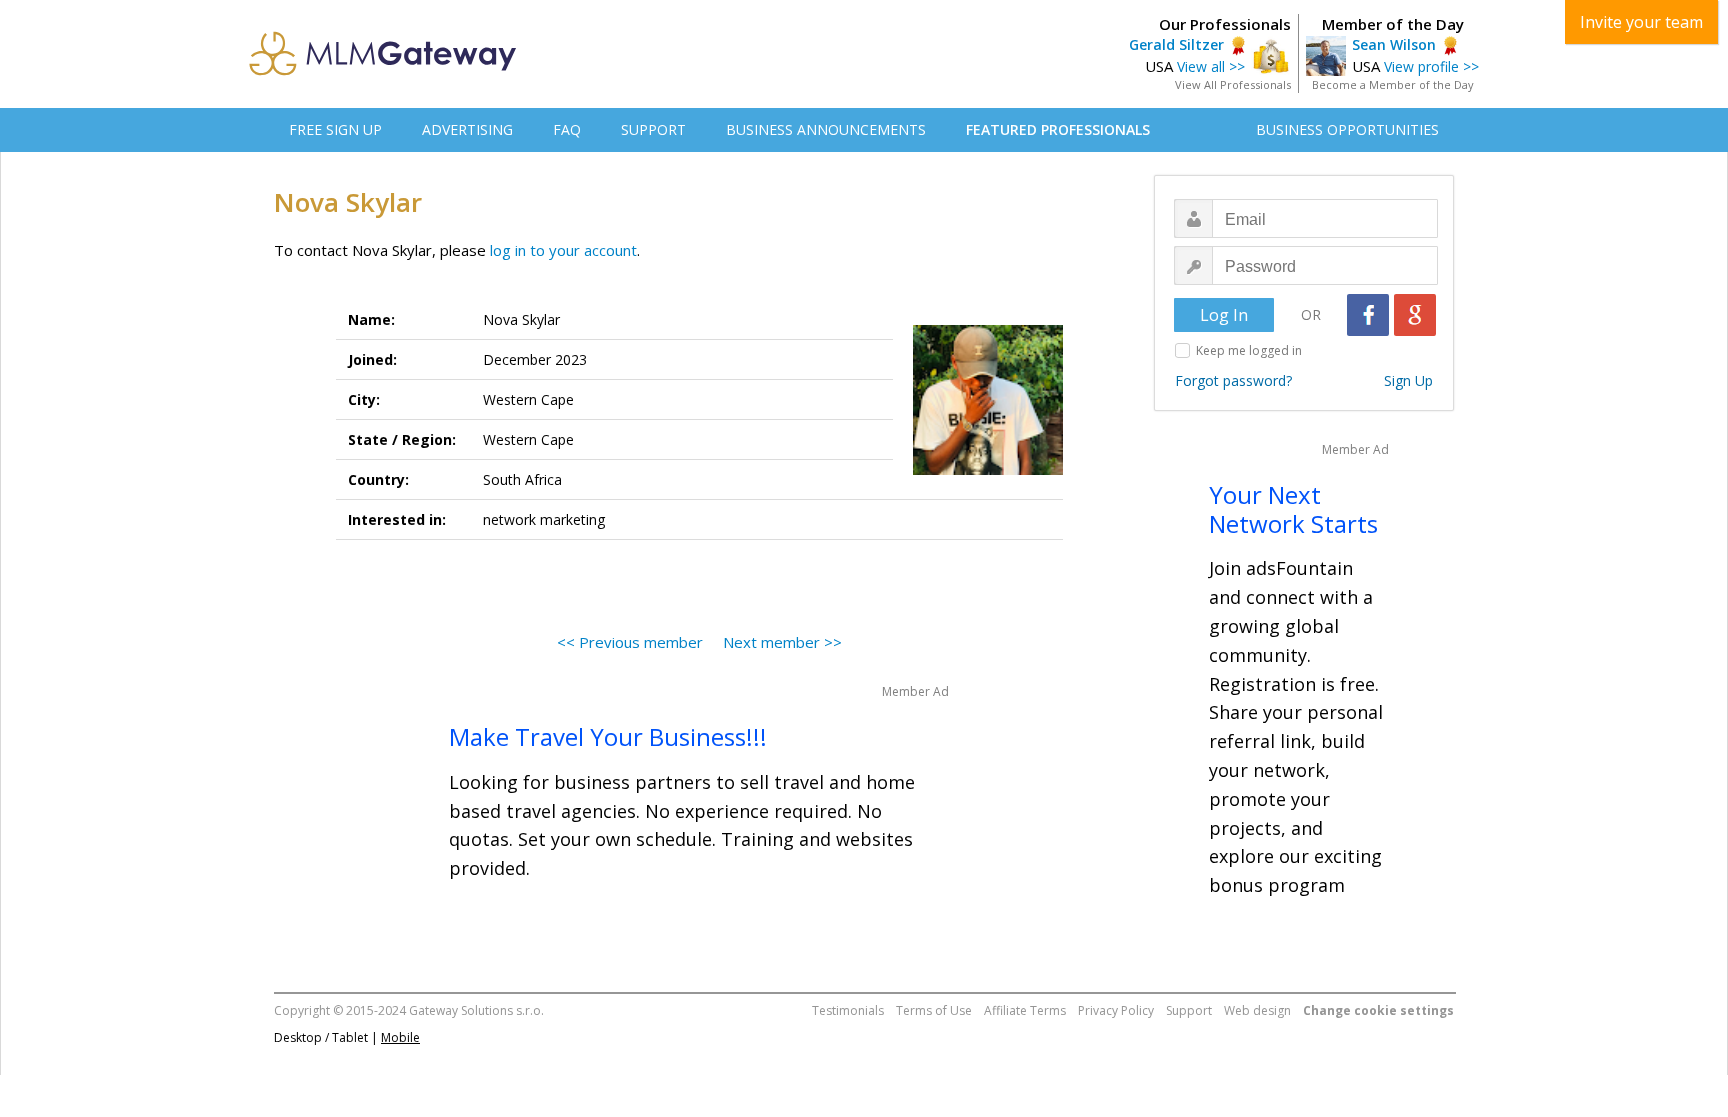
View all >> (1211, 66)
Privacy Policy (1116, 1010)
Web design (1257, 1010)
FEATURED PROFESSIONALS (1058, 129)
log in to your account (563, 250)
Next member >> (782, 642)
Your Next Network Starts (1293, 509)
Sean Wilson (1394, 44)
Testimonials (848, 1010)
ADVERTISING (467, 129)
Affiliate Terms (1025, 1010)
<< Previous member (630, 642)
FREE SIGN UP (335, 129)
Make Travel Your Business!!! (608, 736)
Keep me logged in (1249, 350)
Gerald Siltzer (1176, 44)
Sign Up (1408, 380)
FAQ (567, 129)
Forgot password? (1233, 380)
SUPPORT (653, 129)
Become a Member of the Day (1393, 84)
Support (1189, 1010)
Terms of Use (934, 1010)
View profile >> (1431, 66)
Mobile (400, 1037)
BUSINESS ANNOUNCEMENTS (826, 129)
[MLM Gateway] (383, 70)
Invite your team (1641, 22)
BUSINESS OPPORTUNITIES (1347, 129)
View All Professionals (1233, 84)
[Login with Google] (1415, 315)
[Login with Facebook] (1368, 315)
